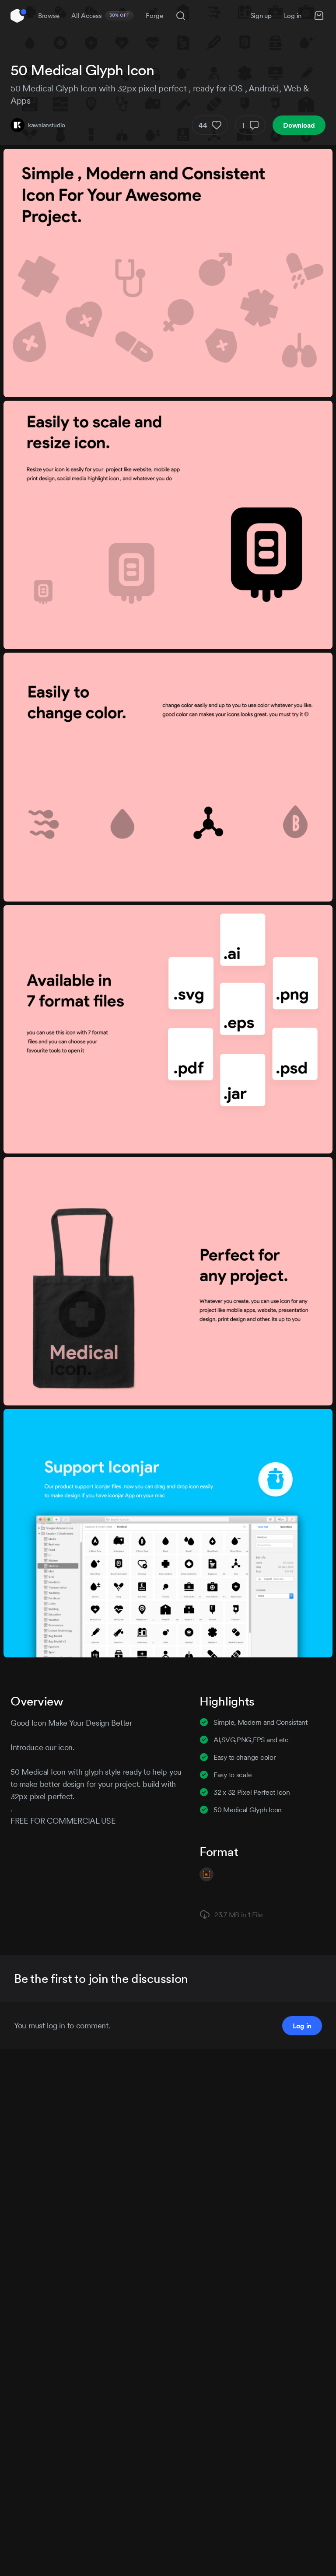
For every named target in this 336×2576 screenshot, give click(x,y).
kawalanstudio (46, 125)
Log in (293, 16)
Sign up (261, 16)
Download (299, 125)
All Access (100, 16)
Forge (154, 16)
